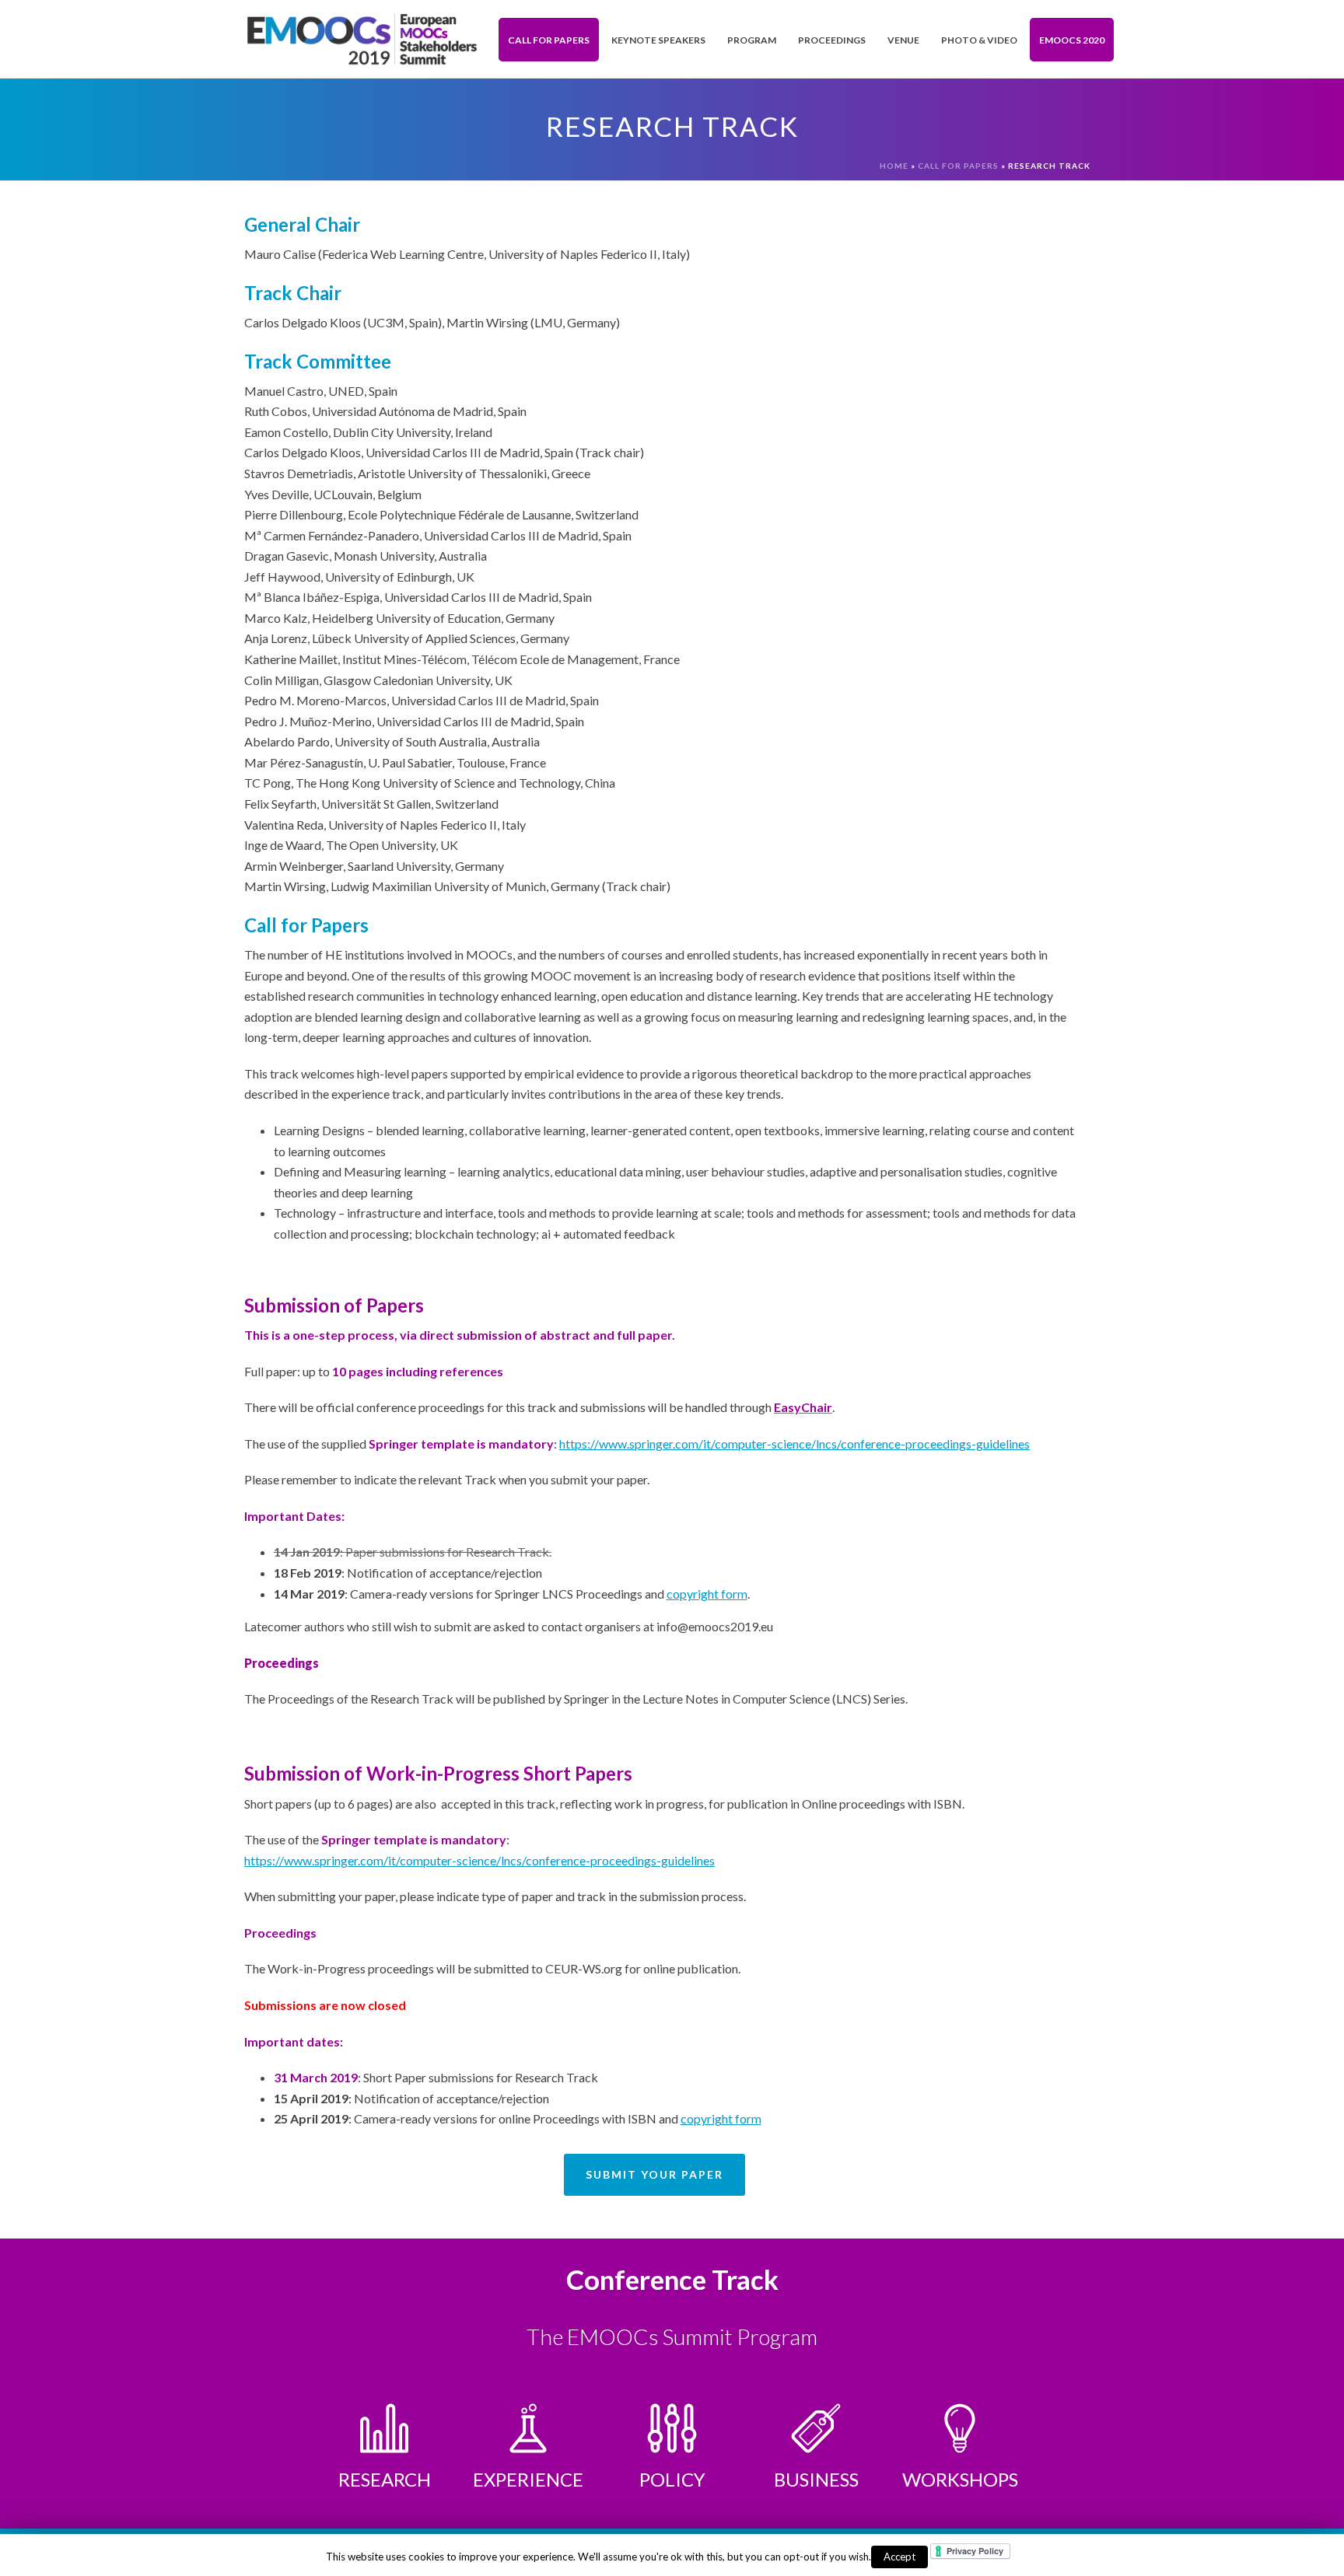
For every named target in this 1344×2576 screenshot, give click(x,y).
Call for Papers (549, 40)
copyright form (707, 1594)
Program (752, 40)
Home (894, 166)
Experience (528, 2479)
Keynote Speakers (658, 40)
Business (816, 2479)
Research (385, 2479)
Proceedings (832, 40)
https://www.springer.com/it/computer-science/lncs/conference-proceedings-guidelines (794, 1444)
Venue (903, 40)
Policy (672, 2479)
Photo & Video (979, 40)
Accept (899, 2557)
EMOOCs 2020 (1072, 40)
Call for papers (958, 166)
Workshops (960, 2479)
